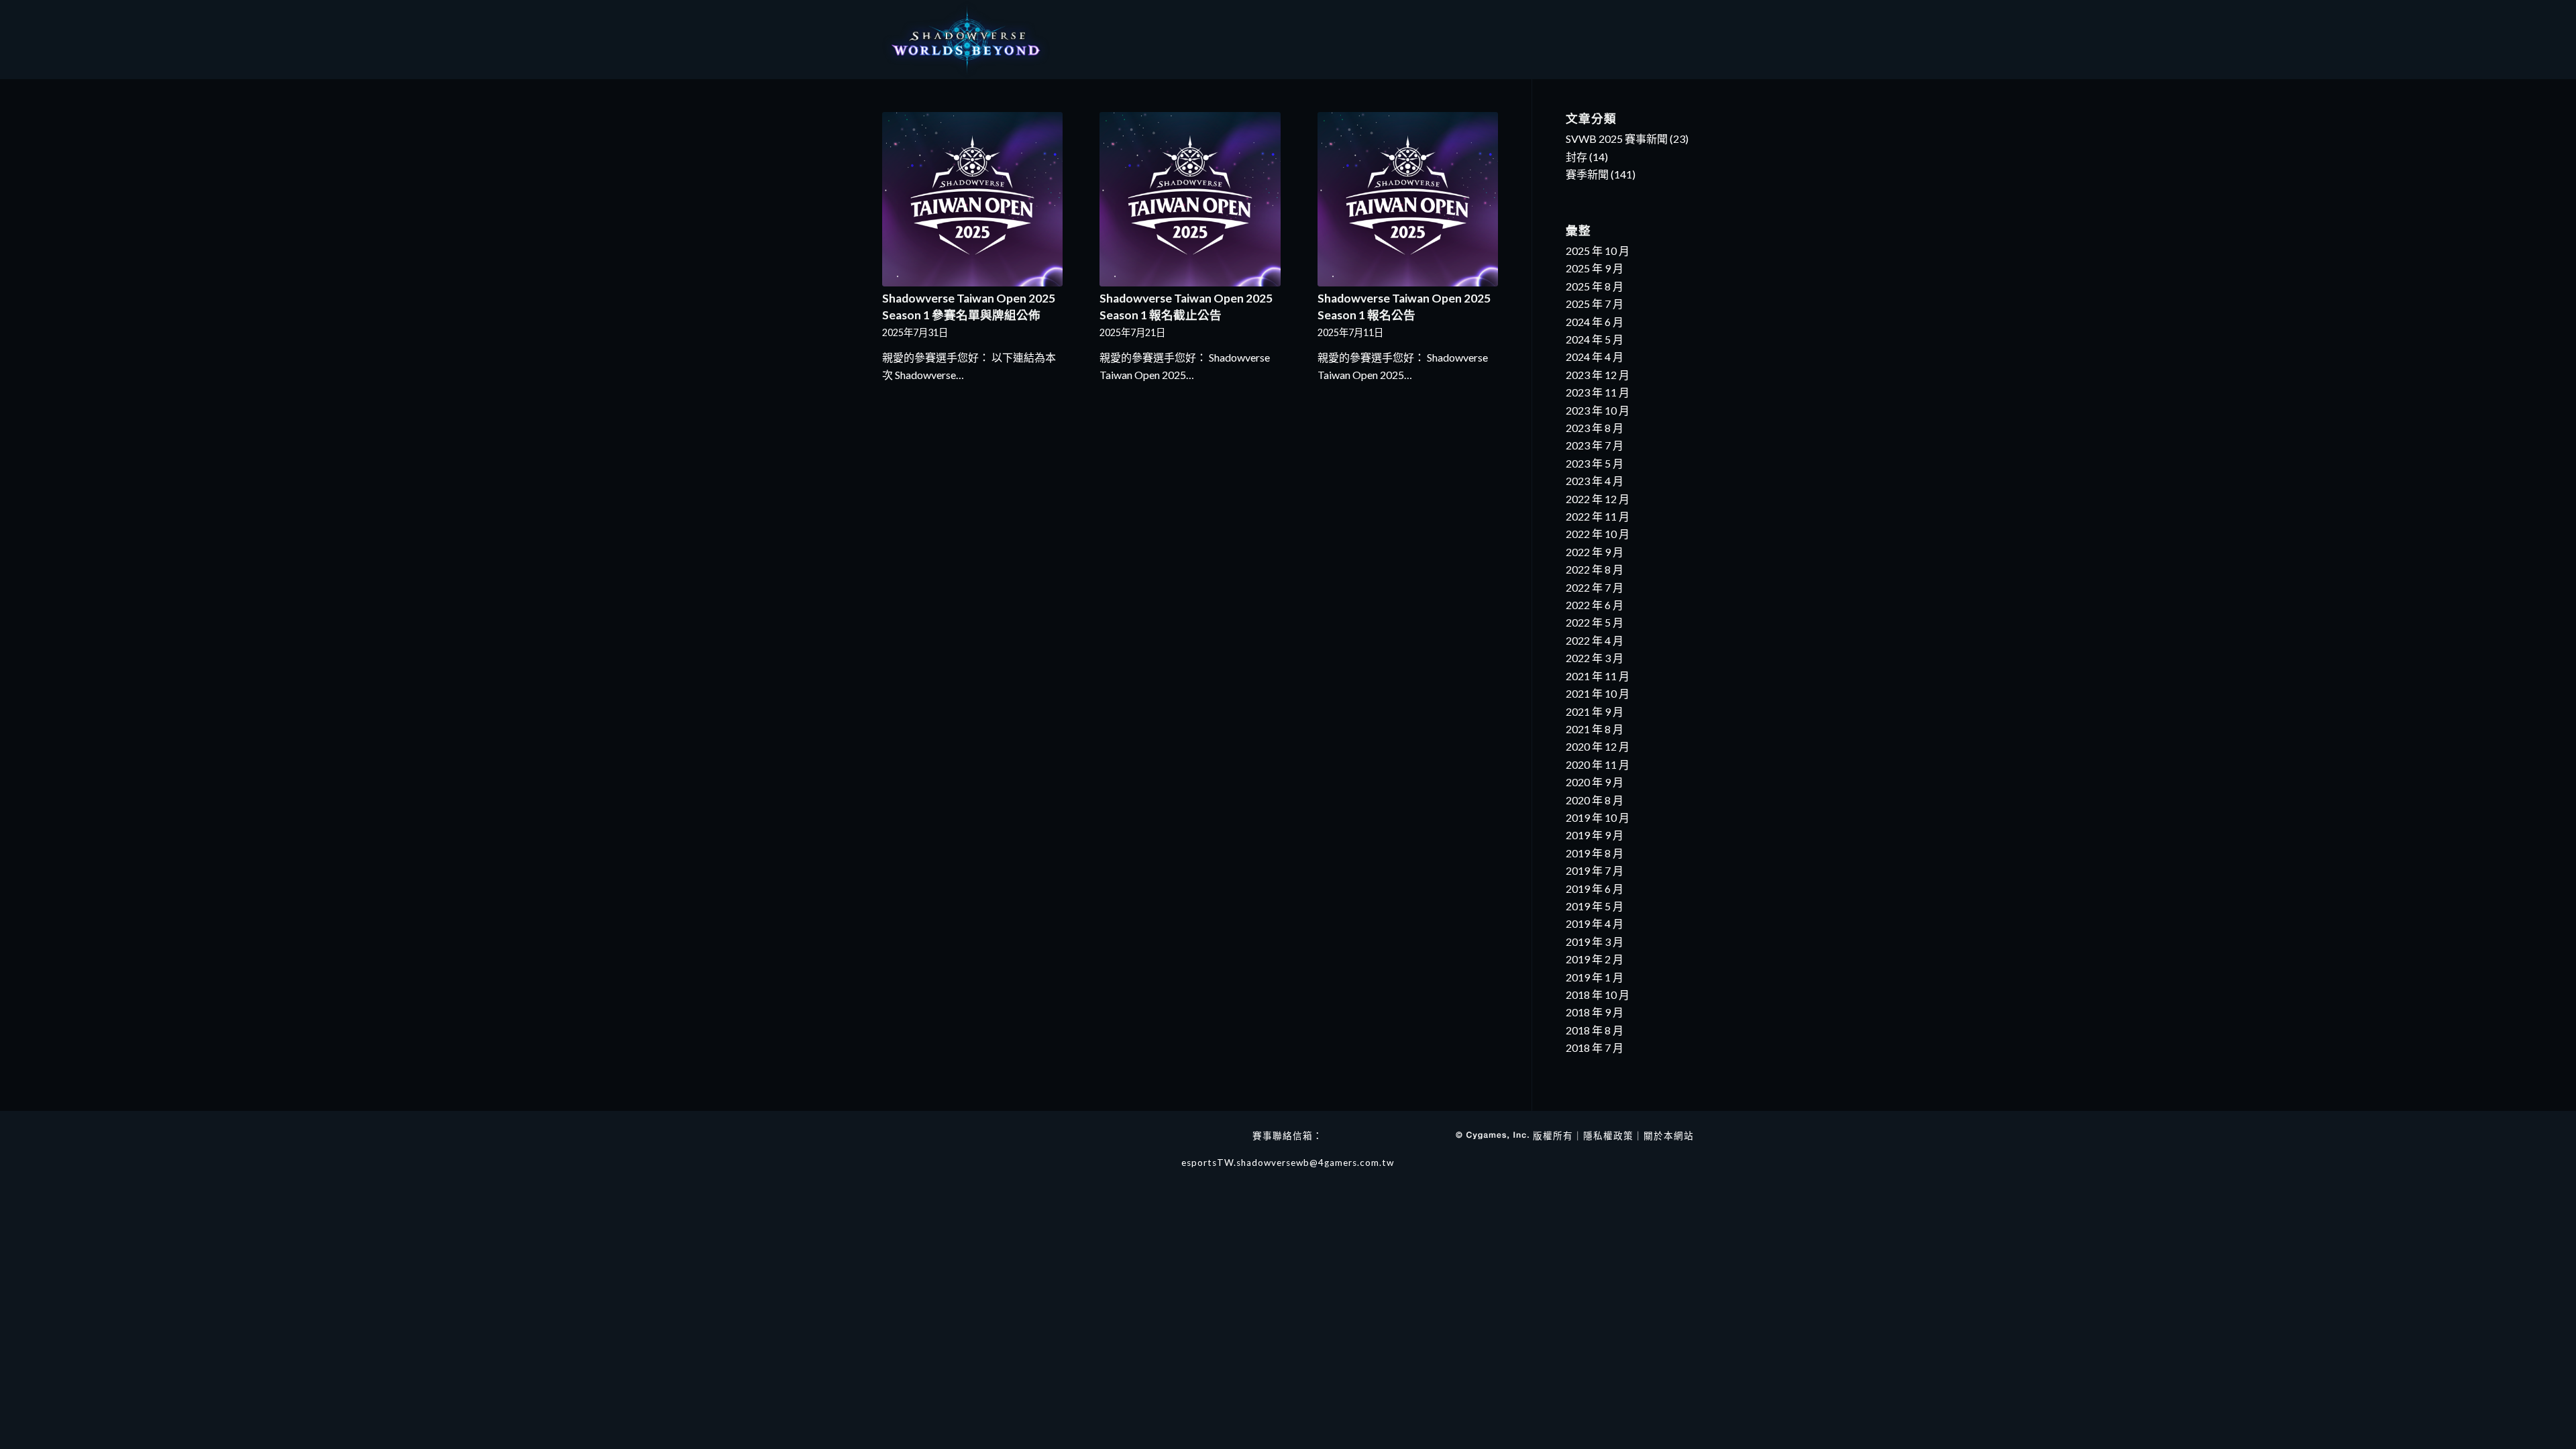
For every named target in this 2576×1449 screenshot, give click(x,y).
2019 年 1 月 (1595, 977)
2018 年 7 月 (1595, 1048)
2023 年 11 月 (1598, 392)
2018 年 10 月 (1598, 995)
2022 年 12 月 (1598, 499)
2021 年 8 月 (1595, 729)
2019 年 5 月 (1595, 906)
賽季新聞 (1587, 174)
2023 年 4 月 (1595, 481)
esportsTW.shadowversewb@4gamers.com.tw (1288, 1163)
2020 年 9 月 (1595, 782)
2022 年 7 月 (1595, 587)
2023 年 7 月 (1595, 445)
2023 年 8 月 (1595, 428)
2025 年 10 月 (1598, 251)
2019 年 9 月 (1595, 835)
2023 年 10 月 (1598, 410)
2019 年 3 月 (1595, 942)
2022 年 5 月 (1595, 622)
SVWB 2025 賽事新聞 (1617, 139)
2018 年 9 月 (1595, 1012)
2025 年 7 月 (1595, 304)
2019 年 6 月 (1595, 889)
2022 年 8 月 (1595, 569)
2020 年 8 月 (1595, 800)
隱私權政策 (1608, 1136)
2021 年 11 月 (1598, 676)
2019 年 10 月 (1598, 817)
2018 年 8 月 (1595, 1030)
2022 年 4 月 (1595, 640)
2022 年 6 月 (1595, 605)
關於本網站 (1669, 1136)
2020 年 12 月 (1598, 746)
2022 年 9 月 (1595, 552)
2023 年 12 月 (1598, 375)
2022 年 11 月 (1598, 516)
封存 (1576, 157)
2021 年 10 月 (1598, 693)
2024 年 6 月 (1595, 322)
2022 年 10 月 (1598, 534)
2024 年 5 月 (1595, 339)
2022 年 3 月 (1595, 658)
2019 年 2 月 (1595, 959)
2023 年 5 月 (1595, 463)
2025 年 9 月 (1595, 268)
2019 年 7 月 (1595, 870)
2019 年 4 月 (1595, 923)
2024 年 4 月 (1595, 357)
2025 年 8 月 (1595, 286)
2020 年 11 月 (1598, 764)
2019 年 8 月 (1595, 853)
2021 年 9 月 (1595, 711)
